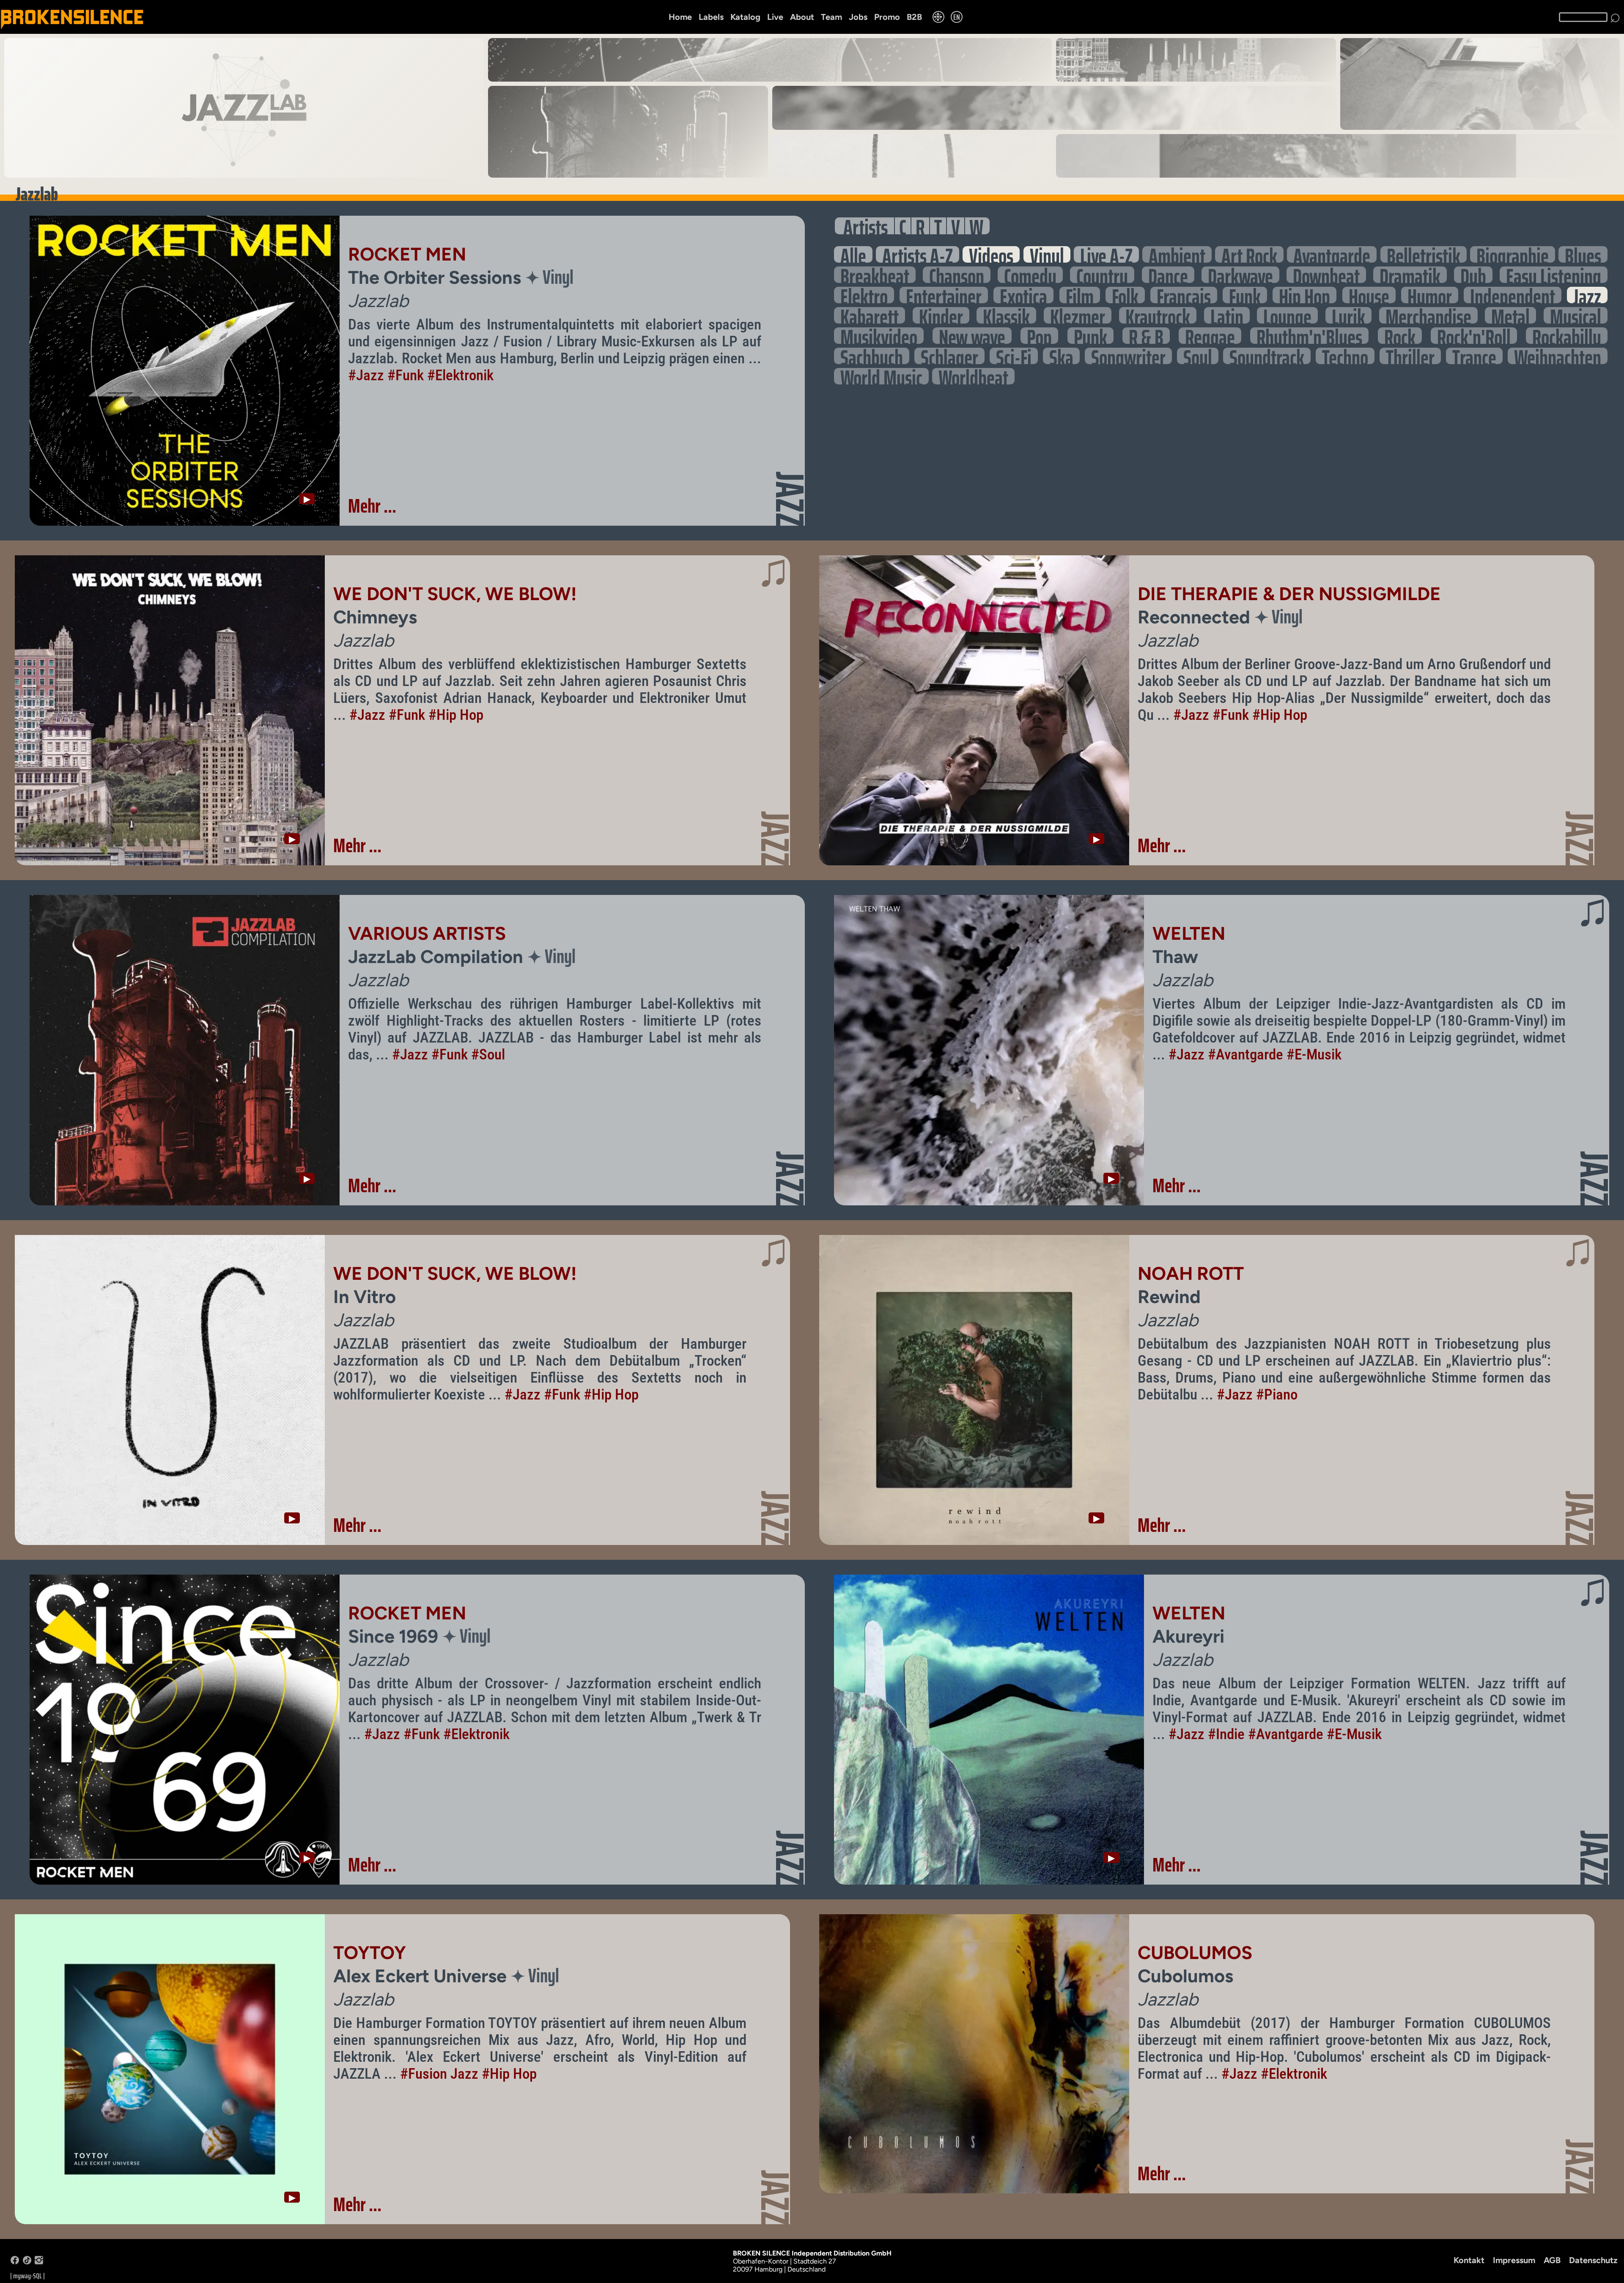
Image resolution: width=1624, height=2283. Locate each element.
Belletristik (1424, 254)
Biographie (1513, 254)
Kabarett (870, 315)
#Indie (1226, 1734)
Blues (1583, 254)
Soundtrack (1267, 356)
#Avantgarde (1245, 1054)
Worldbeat (973, 376)
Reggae (1210, 336)
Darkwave (1240, 275)
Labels (711, 17)
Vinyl (1047, 254)
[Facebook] (15, 2262)
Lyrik (1348, 315)
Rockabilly (1567, 336)
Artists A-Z (918, 254)
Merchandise (1428, 315)
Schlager (949, 356)
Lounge (1287, 315)
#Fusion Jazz (439, 2074)
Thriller (1410, 356)
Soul (1198, 356)
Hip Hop (1304, 295)
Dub (1473, 275)
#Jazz (366, 375)
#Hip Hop (456, 715)
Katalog (745, 17)
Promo (887, 17)
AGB (1552, 2260)
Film (1080, 295)
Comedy (1030, 275)
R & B (1146, 336)
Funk (1245, 295)
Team (831, 17)
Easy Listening (1554, 275)
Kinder (941, 315)
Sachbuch (872, 356)
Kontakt (1469, 2260)
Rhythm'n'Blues (1309, 336)
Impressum (1514, 2260)
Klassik (1006, 315)
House (1369, 295)
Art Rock (1249, 254)
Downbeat (1326, 275)
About (802, 17)
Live (775, 17)
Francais (1184, 295)
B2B (914, 17)
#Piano (1277, 1394)
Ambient (1177, 254)
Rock (1400, 336)
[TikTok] (27, 2262)
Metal (1510, 315)
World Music (881, 376)
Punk (1090, 336)
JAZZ (790, 499)
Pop (1039, 336)
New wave (972, 336)
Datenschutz (1593, 2260)
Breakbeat (875, 275)
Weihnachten (1558, 356)
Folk (1125, 295)
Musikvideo (879, 336)
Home (680, 17)
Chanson (957, 275)
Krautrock (1158, 315)
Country (1102, 275)
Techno (1345, 356)
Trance (1474, 356)
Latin (1227, 315)
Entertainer (944, 295)
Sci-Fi (1014, 356)
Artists (865, 226)
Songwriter (1128, 356)
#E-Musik (1314, 1054)
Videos (991, 254)
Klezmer (1078, 315)
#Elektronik (460, 375)
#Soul (488, 1054)
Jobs (858, 17)
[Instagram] (39, 2262)
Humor (1430, 295)
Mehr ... (372, 506)
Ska (1061, 356)
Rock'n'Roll (1474, 336)
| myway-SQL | (27, 2276)
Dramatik (1410, 275)
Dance (1168, 275)
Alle (853, 254)
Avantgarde (1332, 254)
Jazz (1587, 295)
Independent (1513, 295)
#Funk (406, 375)
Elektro (864, 295)
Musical (1576, 315)
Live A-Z (1106, 254)
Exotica (1023, 295)
